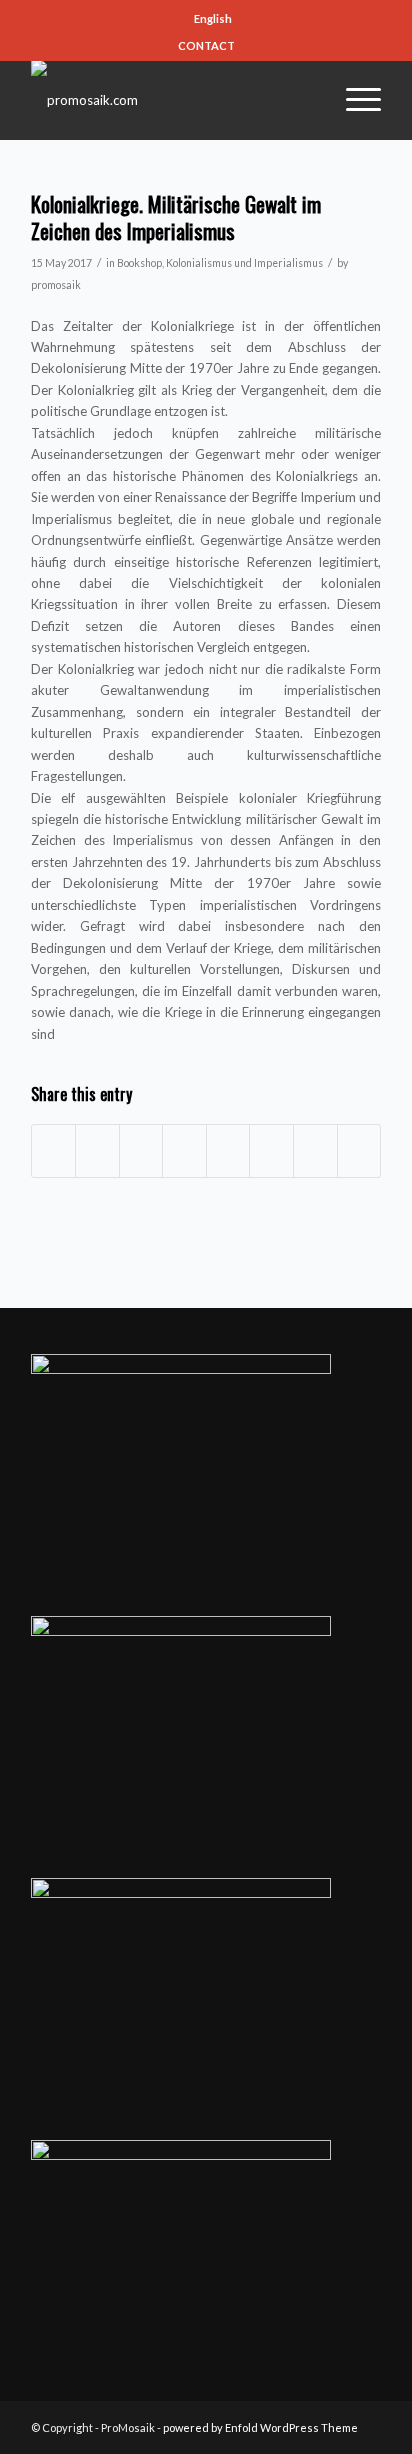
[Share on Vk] (271, 1151)
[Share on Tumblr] (228, 1151)
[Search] (304, 100)
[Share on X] (97, 1151)
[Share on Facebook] (54, 1151)
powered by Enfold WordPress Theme (260, 2427)
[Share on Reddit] (315, 1151)
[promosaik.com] (171, 100)
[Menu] (353, 100)
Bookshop (139, 263)
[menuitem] (210, 19)
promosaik (56, 285)
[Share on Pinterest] (141, 1151)
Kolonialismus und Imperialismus (244, 263)
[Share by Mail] (359, 1151)
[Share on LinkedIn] (184, 1151)
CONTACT (206, 45)
